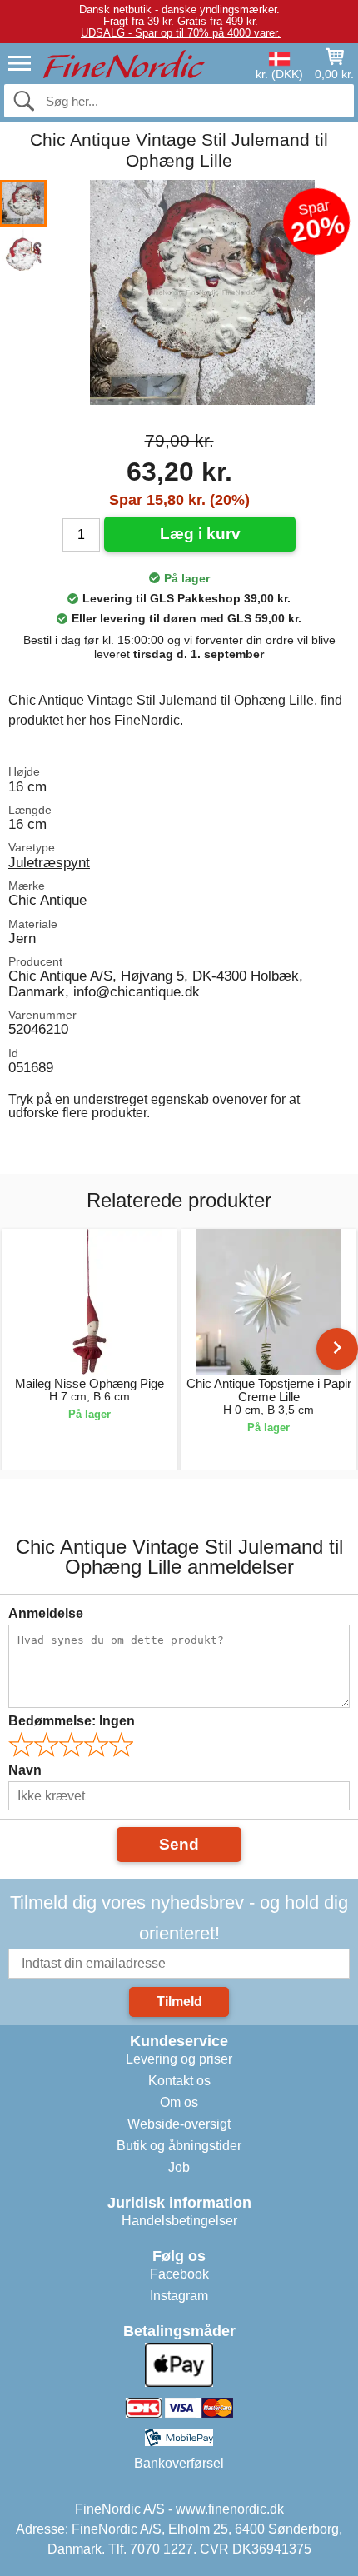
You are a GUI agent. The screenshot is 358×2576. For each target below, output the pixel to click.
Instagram (179, 2296)
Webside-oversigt (179, 2124)
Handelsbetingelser (179, 2221)
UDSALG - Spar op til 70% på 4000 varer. (181, 33)
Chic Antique (47, 900)
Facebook (179, 2274)
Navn (25, 1770)
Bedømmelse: (72, 1721)
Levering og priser (179, 2059)
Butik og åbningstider (179, 2146)
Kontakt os (179, 2081)
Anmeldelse (46, 1613)
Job (179, 2167)
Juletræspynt (49, 862)
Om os (179, 2102)
